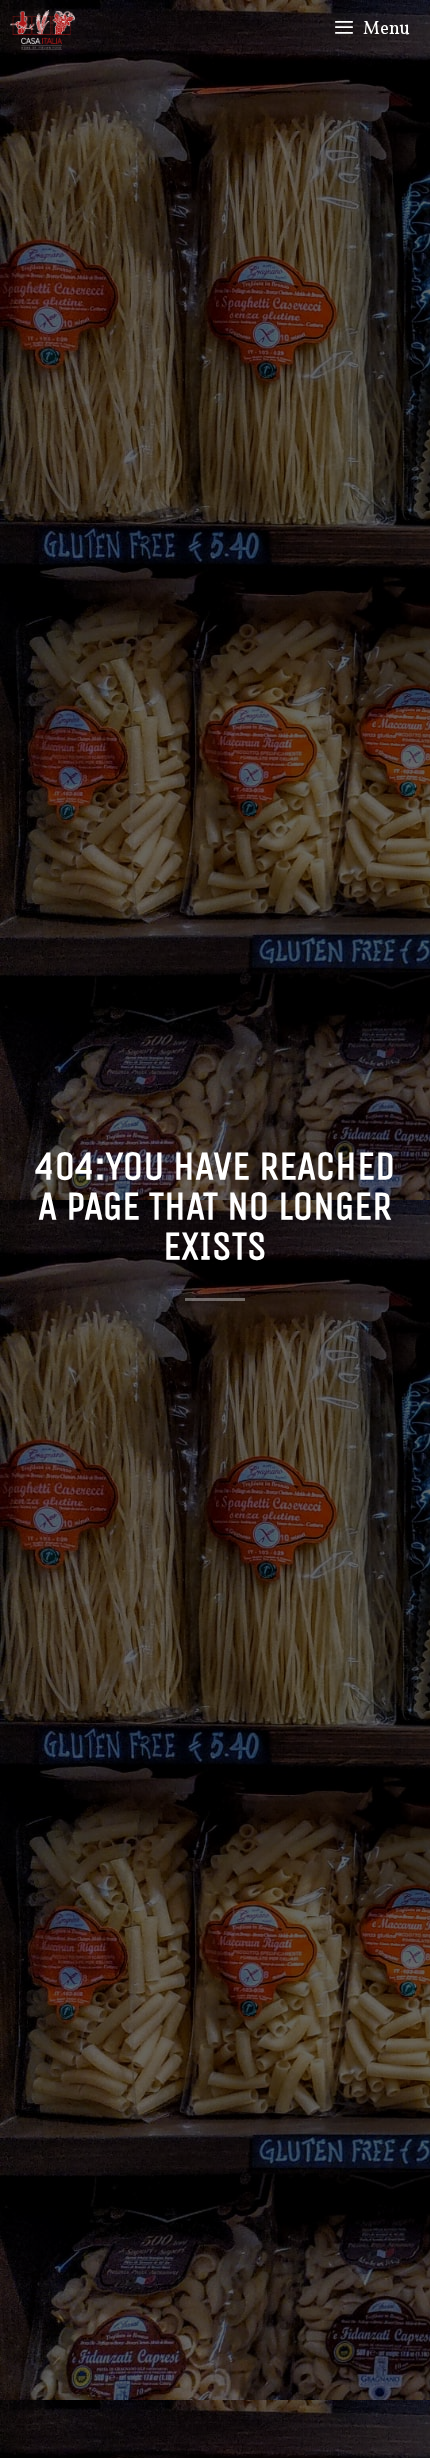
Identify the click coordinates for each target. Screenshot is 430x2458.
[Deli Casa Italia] (42, 30)
